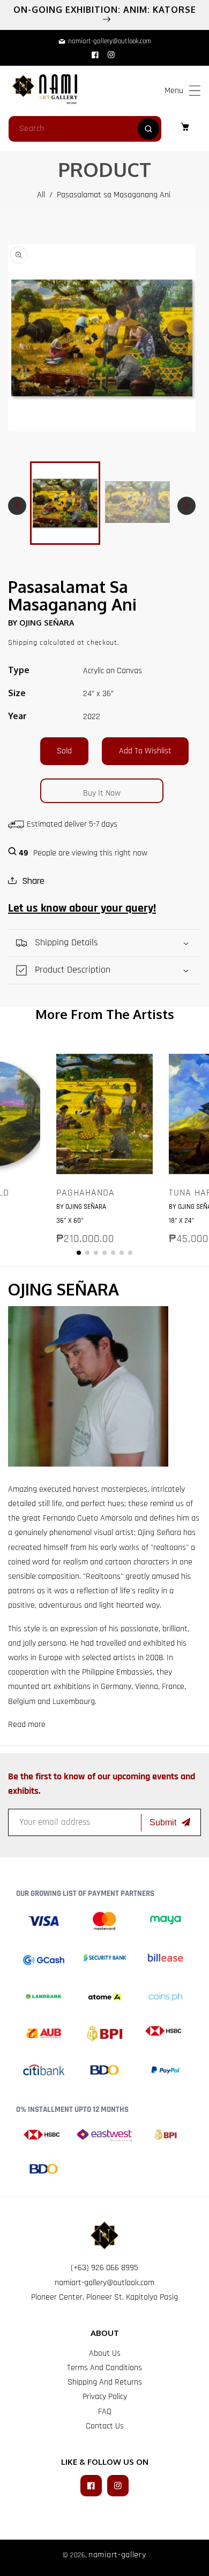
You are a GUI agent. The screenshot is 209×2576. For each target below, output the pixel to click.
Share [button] (33, 881)
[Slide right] (186, 506)
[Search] (148, 129)
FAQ (105, 2412)
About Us (105, 2353)
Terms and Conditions (104, 2368)
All (41, 195)
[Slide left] (17, 506)
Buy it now (102, 793)
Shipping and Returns (105, 2382)
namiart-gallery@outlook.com (104, 2283)
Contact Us (105, 2426)
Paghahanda (85, 1193)
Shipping (23, 643)
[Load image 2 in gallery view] (137, 503)
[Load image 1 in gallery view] (65, 503)
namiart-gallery (117, 2555)
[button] (195, 91)
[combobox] (85, 129)
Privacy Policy (105, 2397)
